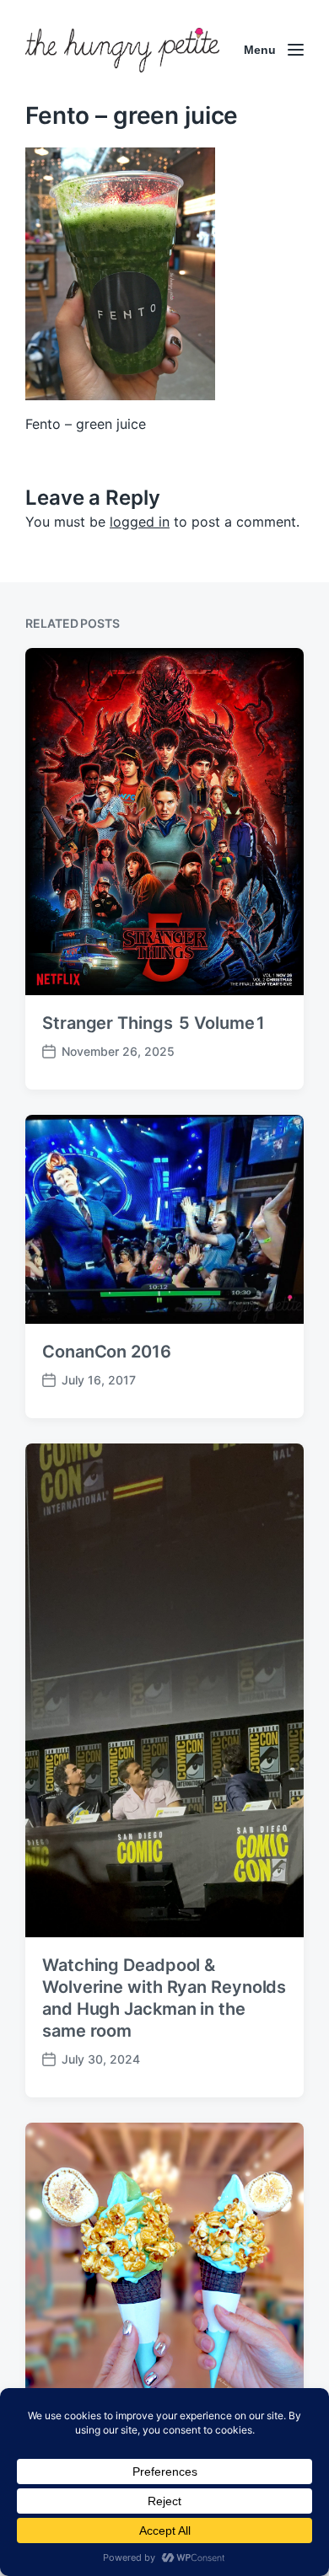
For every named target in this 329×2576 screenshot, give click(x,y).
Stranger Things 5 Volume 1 (154, 1023)
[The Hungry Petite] (122, 50)
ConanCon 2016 (107, 1352)
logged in (140, 522)
